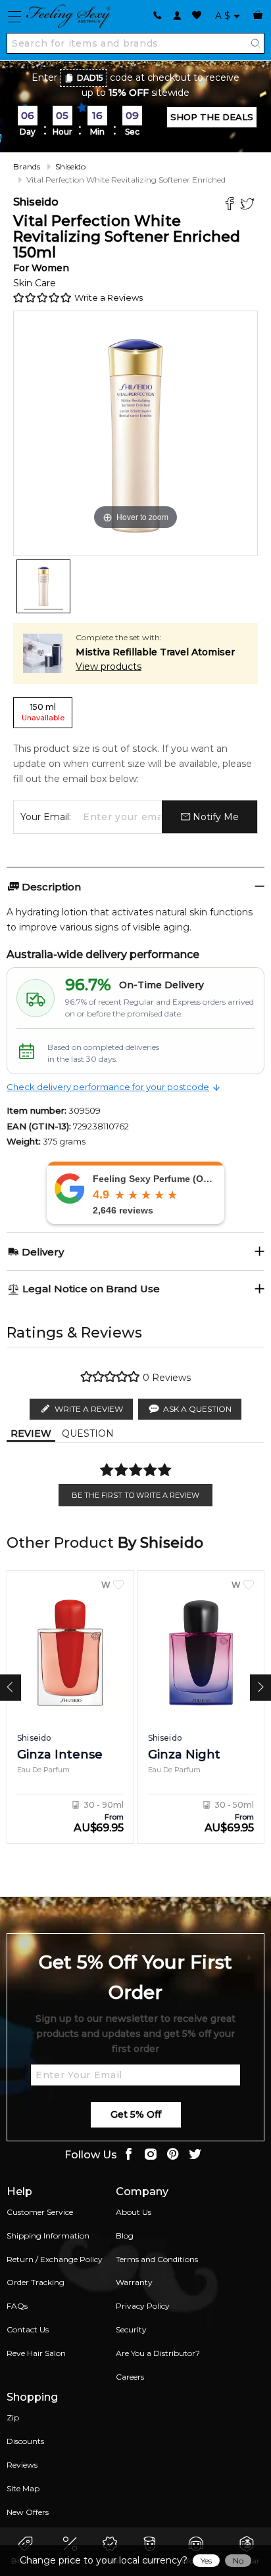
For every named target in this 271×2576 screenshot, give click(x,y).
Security (131, 2329)
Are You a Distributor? (158, 2353)
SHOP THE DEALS (212, 117)
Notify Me (214, 817)
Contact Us (28, 2329)
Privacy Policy (143, 2306)
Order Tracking (36, 2282)
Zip (13, 2417)
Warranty (134, 2282)
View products (109, 666)
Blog (125, 2236)
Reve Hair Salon (36, 2353)
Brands (27, 166)
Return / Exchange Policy (55, 2259)
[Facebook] (231, 205)
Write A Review (89, 1409)
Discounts (25, 2441)
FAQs (17, 2306)
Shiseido (70, 166)
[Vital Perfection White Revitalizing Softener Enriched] (43, 586)
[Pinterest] (173, 2155)
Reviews (22, 2465)
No (238, 2561)
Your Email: (46, 817)
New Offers (28, 2512)
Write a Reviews (109, 297)
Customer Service (40, 2212)
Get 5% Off (136, 2114)
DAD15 (90, 78)
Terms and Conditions (157, 2259)
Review (31, 1433)
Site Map (23, 2488)
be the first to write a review (135, 1495)
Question (88, 1433)
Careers (130, 2377)
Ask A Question (197, 1409)
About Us (134, 2212)
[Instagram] (151, 2155)
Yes (206, 2561)
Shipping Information (48, 2236)
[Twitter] (249, 205)
